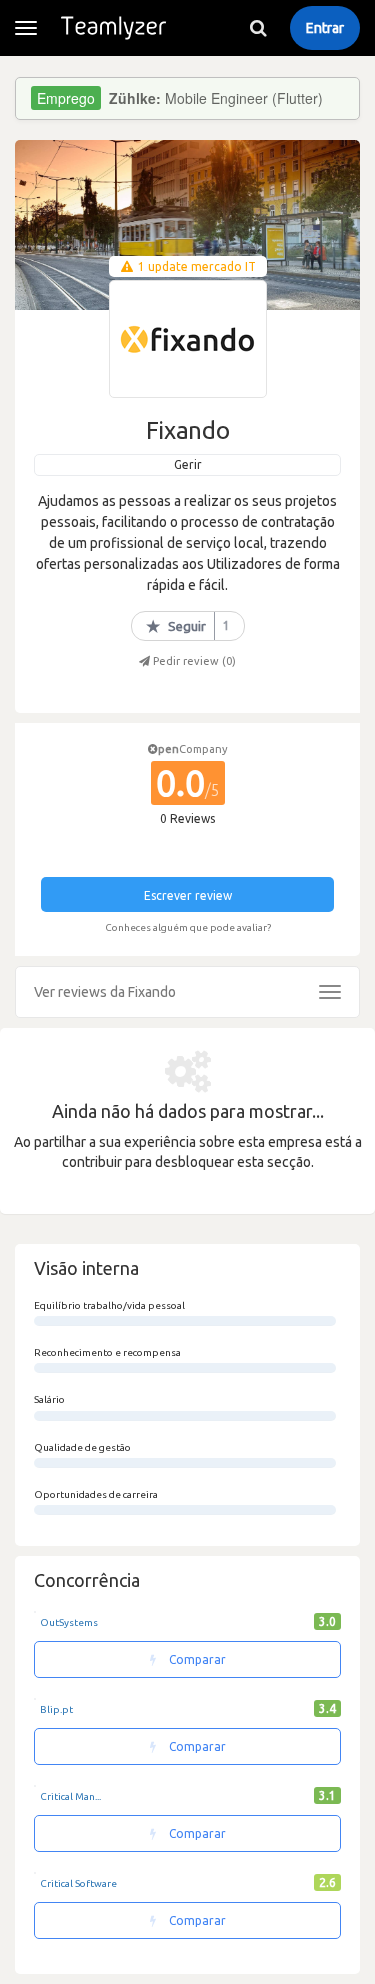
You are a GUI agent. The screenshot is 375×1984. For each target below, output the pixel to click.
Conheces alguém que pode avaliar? (188, 927)
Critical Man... (70, 1796)
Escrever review (188, 895)
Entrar (325, 28)
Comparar (196, 1659)
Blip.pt (56, 1709)
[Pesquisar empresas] (258, 28)
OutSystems (69, 1622)
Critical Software (78, 1883)
